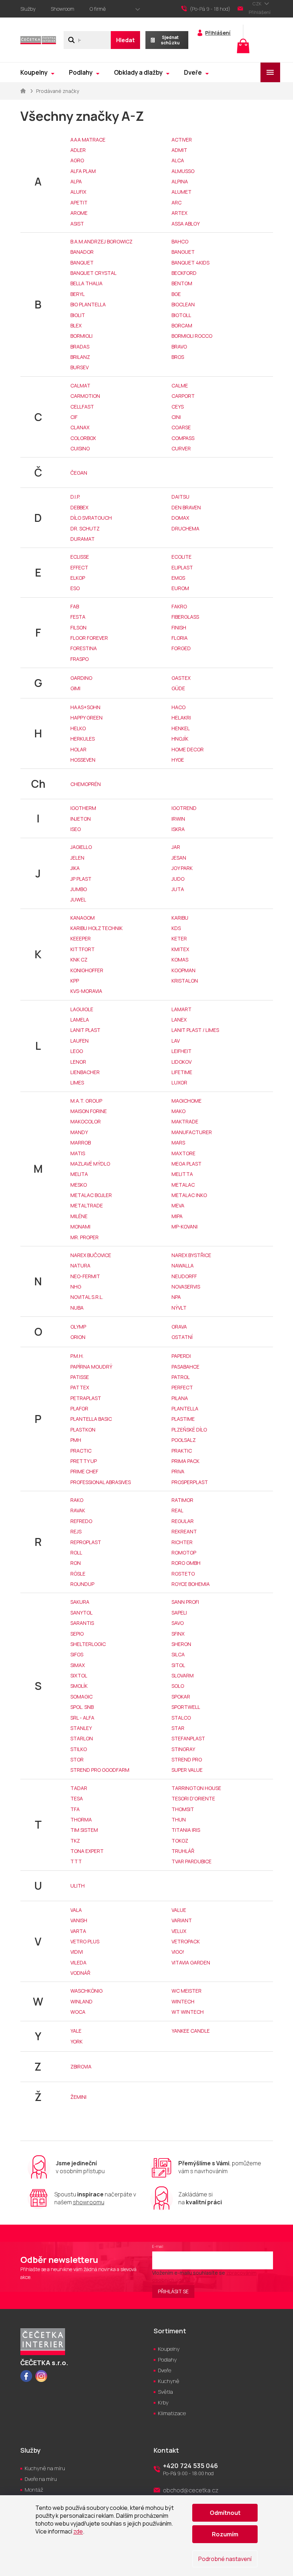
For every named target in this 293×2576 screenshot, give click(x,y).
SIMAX (78, 1665)
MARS (178, 1143)
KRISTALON (185, 981)
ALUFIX (78, 192)
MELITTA (182, 1174)
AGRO (77, 160)
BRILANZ (80, 357)
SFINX (178, 1634)
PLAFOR (79, 1408)
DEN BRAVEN (186, 507)
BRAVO (179, 347)
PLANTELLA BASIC (91, 1419)
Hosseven (83, 760)
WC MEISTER (187, 1991)
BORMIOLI (81, 336)
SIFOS (77, 1654)
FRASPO (80, 659)
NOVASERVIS (186, 1287)
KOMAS (180, 960)
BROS (178, 357)
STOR (77, 1759)
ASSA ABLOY (186, 224)
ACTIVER (182, 140)
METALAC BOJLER (91, 1195)
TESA (77, 1798)
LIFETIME (182, 1072)
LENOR (78, 1062)
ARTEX (179, 213)
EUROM (180, 588)
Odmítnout (225, 2513)
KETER (179, 938)
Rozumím (225, 2534)
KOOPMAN (183, 970)
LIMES (77, 1082)
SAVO (178, 1623)
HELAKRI (181, 718)
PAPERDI (181, 1356)
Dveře (165, 2370)
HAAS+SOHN (85, 707)
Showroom (63, 9)
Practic (81, 1451)
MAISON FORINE (89, 1111)
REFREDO (81, 1521)
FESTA (78, 617)
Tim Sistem (84, 1830)
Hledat (125, 40)
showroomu (89, 2202)
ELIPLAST (182, 567)
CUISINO (80, 448)
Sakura (80, 1602)
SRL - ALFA (82, 1718)
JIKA (75, 868)
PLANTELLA (185, 1408)
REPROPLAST (86, 1542)
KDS (176, 928)
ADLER (78, 150)
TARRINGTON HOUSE (196, 1788)
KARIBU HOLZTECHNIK (96, 928)
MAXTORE (183, 1153)
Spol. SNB (82, 1707)
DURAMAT (83, 539)
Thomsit (183, 1809)
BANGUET (183, 252)
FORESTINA (84, 648)
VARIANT (182, 1920)
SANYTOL (81, 1613)
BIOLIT (78, 315)
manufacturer (192, 1132)
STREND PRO (187, 1759)
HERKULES (83, 739)
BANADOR (82, 252)
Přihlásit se (173, 2291)
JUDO (178, 879)
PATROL (181, 1377)
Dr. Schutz (85, 528)
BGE (176, 294)
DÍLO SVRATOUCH (91, 518)
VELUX (179, 1931)
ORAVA (179, 1327)
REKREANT (184, 1531)
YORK (76, 2041)
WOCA (78, 2012)
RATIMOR (182, 1500)
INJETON (81, 819)
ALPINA (180, 181)
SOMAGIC (81, 1697)
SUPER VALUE (187, 1770)
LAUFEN (80, 1041)
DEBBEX (79, 507)
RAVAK (78, 1510)
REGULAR (183, 1521)
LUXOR (179, 1082)
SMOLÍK (79, 1686)
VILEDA (78, 1962)
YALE (76, 2031)
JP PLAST (81, 879)
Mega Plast (187, 1164)
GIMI (75, 688)
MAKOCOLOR (86, 1121)
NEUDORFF (184, 1276)
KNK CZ (79, 960)
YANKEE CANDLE (191, 2031)
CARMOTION (85, 396)
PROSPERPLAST (190, 1482)
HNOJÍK (180, 739)
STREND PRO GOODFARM (100, 1770)
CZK (257, 4)
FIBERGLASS (185, 617)
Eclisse (80, 557)
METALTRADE (87, 1205)
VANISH (79, 1920)
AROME (79, 213)
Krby (163, 2402)
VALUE (179, 1910)
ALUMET (182, 192)
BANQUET (82, 263)
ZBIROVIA (81, 2066)
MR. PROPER (85, 1237)
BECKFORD (184, 273)
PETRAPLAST (86, 1398)
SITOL (178, 1665)
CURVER (181, 448)
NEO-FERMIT (85, 1276)
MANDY (79, 1132)
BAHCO (180, 241)
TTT (76, 1861)
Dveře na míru (41, 2479)
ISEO (76, 829)
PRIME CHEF (84, 1471)
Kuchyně (169, 2381)
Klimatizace (172, 2413)
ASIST (77, 224)
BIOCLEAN (183, 304)
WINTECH (183, 2001)
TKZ (75, 1841)
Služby (28, 9)
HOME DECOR (188, 749)
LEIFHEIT (182, 1051)
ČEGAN (79, 473)
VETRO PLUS (85, 1941)
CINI (176, 417)
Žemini (78, 2097)
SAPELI (179, 1613)
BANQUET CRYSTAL (93, 273)
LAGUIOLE (82, 1009)
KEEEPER (81, 938)
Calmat (80, 385)
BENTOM (182, 283)
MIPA (177, 1216)
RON (76, 1563)
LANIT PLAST (85, 1030)
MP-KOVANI (185, 1227)
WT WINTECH (188, 2012)
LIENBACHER (85, 1072)
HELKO (78, 728)
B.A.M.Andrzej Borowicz (101, 241)
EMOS (178, 578)
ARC (177, 202)
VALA (76, 1910)
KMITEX (180, 949)
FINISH (179, 627)
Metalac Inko (189, 1195)
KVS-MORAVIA (86, 991)
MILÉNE (79, 1216)
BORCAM (182, 325)
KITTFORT (83, 949)
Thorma (81, 1819)
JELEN (77, 858)
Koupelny (169, 2349)
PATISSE (80, 1377)
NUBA (77, 1308)
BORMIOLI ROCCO (192, 336)
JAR (176, 847)
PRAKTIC (182, 1451)
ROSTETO (183, 1574)
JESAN (179, 858)
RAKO (77, 1500)
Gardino (81, 678)
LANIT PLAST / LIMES (195, 1030)
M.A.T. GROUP (86, 1101)
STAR (178, 1728)
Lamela (80, 1020)
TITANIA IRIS (186, 1830)
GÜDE (178, 688)
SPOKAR (181, 1697)
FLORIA (180, 638)
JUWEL (78, 899)
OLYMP (78, 1327)
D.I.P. (75, 497)
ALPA (76, 181)
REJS (76, 1531)
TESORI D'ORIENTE (193, 1798)
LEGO (77, 1051)
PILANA (180, 1398)
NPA (176, 1297)
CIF (74, 417)
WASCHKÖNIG (86, 1991)
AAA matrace (88, 140)
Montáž (34, 2490)
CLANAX (80, 427)
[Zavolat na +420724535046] (209, 9)
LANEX (179, 1020)
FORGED (181, 648)
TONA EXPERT (87, 1851)
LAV (176, 1041)
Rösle (78, 1574)
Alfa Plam (83, 171)
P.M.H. (77, 1356)
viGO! (178, 1952)
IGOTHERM (83, 808)
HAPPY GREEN (86, 718)
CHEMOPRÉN (86, 784)
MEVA (178, 1205)
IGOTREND (184, 808)
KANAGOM (83, 918)
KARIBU (180, 918)
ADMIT (179, 150)
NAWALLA (183, 1265)
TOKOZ (180, 1841)
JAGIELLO (81, 847)
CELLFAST (82, 407)
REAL (177, 1510)
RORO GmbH (186, 1563)
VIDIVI (77, 1952)
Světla (165, 2392)
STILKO (79, 1749)
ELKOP (78, 578)
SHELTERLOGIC (88, 1644)
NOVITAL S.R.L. (87, 1297)
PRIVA (178, 1471)
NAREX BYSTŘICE (191, 1255)
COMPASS (183, 438)
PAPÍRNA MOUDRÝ (91, 1367)
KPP (75, 981)
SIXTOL (79, 1675)
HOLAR (78, 749)
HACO (178, 707)
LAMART (182, 1009)
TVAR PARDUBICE (192, 1861)
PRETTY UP (84, 1461)
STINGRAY (183, 1749)
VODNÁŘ (80, 1973)
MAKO (178, 1111)
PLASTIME (183, 1419)
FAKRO (179, 606)
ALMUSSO (183, 171)
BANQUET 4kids (190, 263)
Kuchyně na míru (45, 2468)
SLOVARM (183, 1675)
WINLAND (81, 2001)
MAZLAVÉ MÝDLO (90, 1164)
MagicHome (187, 1101)
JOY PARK (182, 868)
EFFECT (79, 567)
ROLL (76, 1552)
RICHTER (182, 1542)
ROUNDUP (82, 1584)
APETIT (79, 202)
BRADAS (80, 347)
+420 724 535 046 (190, 2466)
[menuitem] (37, 72)
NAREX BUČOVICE (91, 1255)
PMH (76, 1440)
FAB (75, 606)
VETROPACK (186, 1941)
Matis (78, 1153)
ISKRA (178, 829)
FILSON (78, 627)
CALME (180, 385)
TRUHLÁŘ (183, 1851)
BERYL (78, 294)
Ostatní (182, 1337)
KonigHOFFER (87, 970)
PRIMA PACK (185, 1461)
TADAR (79, 1788)
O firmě (98, 9)
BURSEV (80, 367)
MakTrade (185, 1121)
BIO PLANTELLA (88, 304)
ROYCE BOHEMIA (191, 1584)
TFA (75, 1809)
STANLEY (81, 1728)
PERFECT (182, 1387)
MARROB (81, 1143)
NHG (76, 1287)
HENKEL (181, 728)
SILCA (178, 1654)
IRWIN (178, 819)
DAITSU (180, 497)
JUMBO (79, 889)
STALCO (181, 1718)
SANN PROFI (185, 1602)
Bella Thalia (86, 283)
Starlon (82, 1738)
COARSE (181, 427)
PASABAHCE (185, 1367)
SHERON (181, 1644)
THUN (179, 1819)
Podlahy (167, 2360)
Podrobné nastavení (225, 2559)
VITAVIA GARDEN (191, 1962)
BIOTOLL (181, 315)
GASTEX (181, 678)
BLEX (76, 325)
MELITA (79, 1174)
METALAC (183, 1185)
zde (78, 2531)
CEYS (178, 407)
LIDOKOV (182, 1062)
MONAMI (80, 1227)
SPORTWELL (186, 1707)
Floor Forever (89, 638)
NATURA (80, 1265)
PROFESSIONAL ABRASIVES (101, 1482)
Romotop (184, 1552)
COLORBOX (83, 438)
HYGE (178, 760)
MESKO (79, 1185)
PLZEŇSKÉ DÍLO (189, 1430)
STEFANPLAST (188, 1738)
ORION (78, 1337)
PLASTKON (83, 1430)
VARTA (78, 1931)
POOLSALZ (184, 1440)
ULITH (78, 1886)
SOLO (178, 1686)
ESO (75, 588)
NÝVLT (179, 1308)
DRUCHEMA (185, 528)
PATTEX (80, 1387)
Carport (183, 396)
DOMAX (180, 518)
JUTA (178, 889)
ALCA (178, 160)
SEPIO (77, 1634)
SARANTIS (82, 1623)
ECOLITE (182, 557)
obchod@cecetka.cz (191, 2490)
